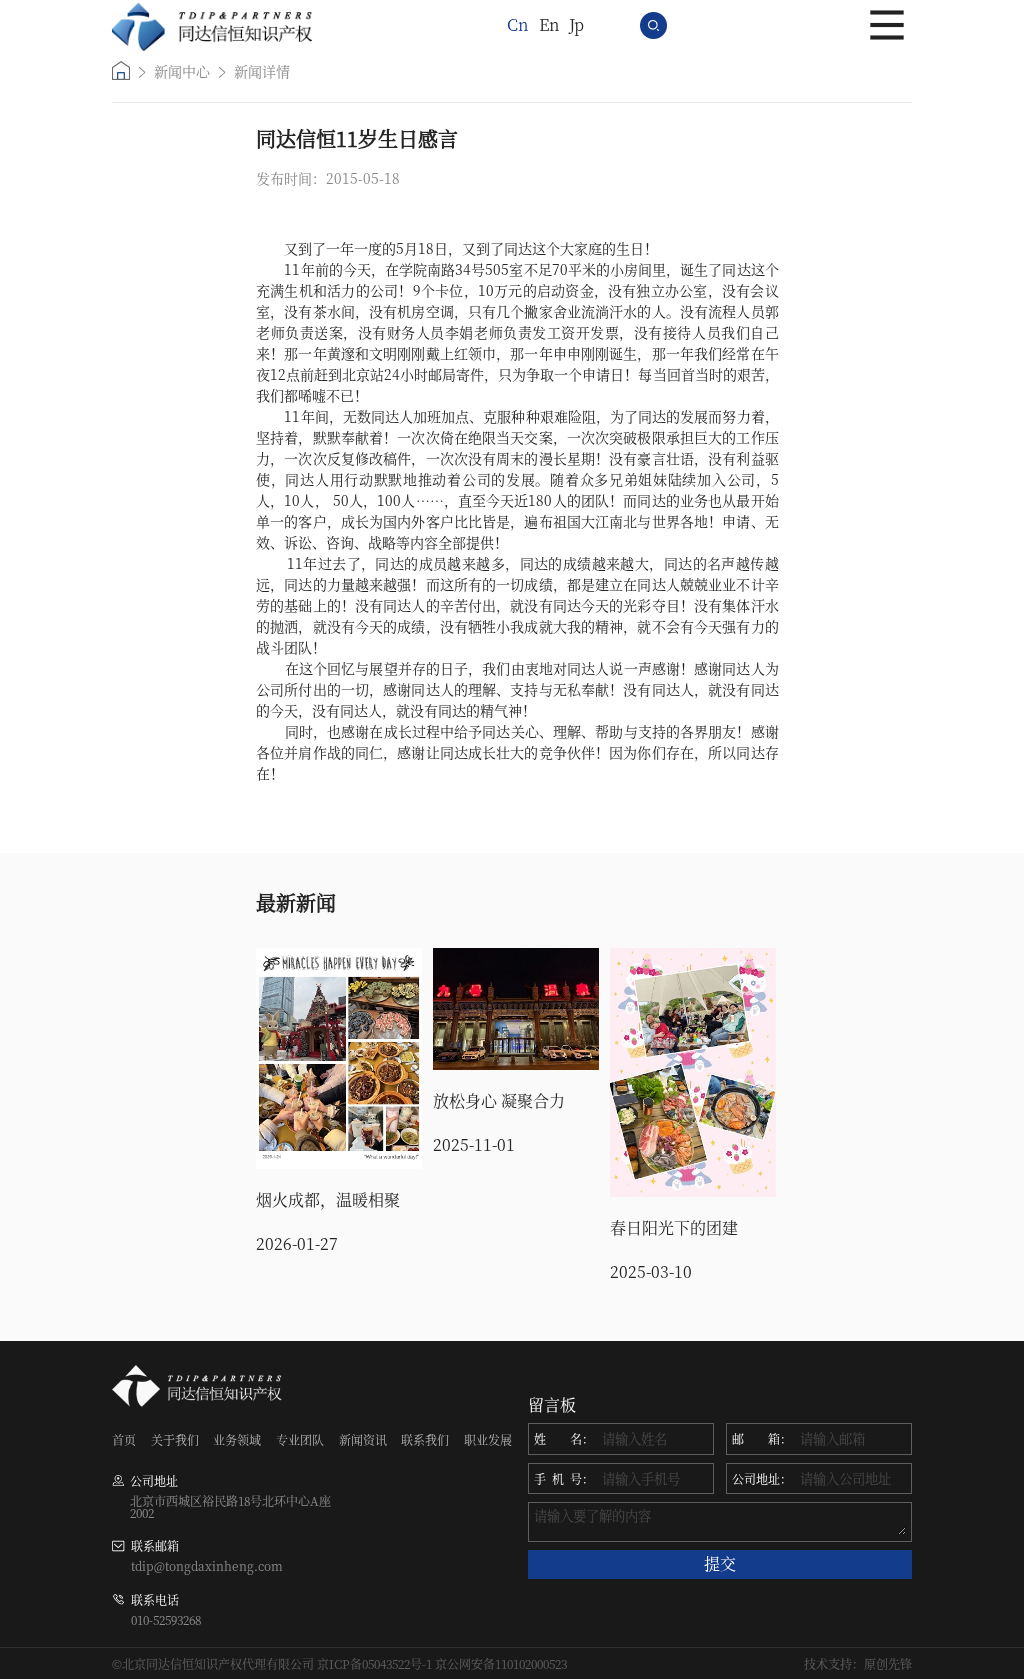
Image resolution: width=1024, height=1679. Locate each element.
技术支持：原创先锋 (858, 1664)
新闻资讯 (363, 1440)
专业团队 (300, 1440)
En (549, 25)
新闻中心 (182, 71)
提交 (720, 1563)
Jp (576, 25)
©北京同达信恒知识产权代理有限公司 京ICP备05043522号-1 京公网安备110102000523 (339, 1664)
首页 (124, 1440)
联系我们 (425, 1440)
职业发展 (488, 1440)
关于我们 (175, 1440)
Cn (518, 25)
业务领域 (237, 1440)
